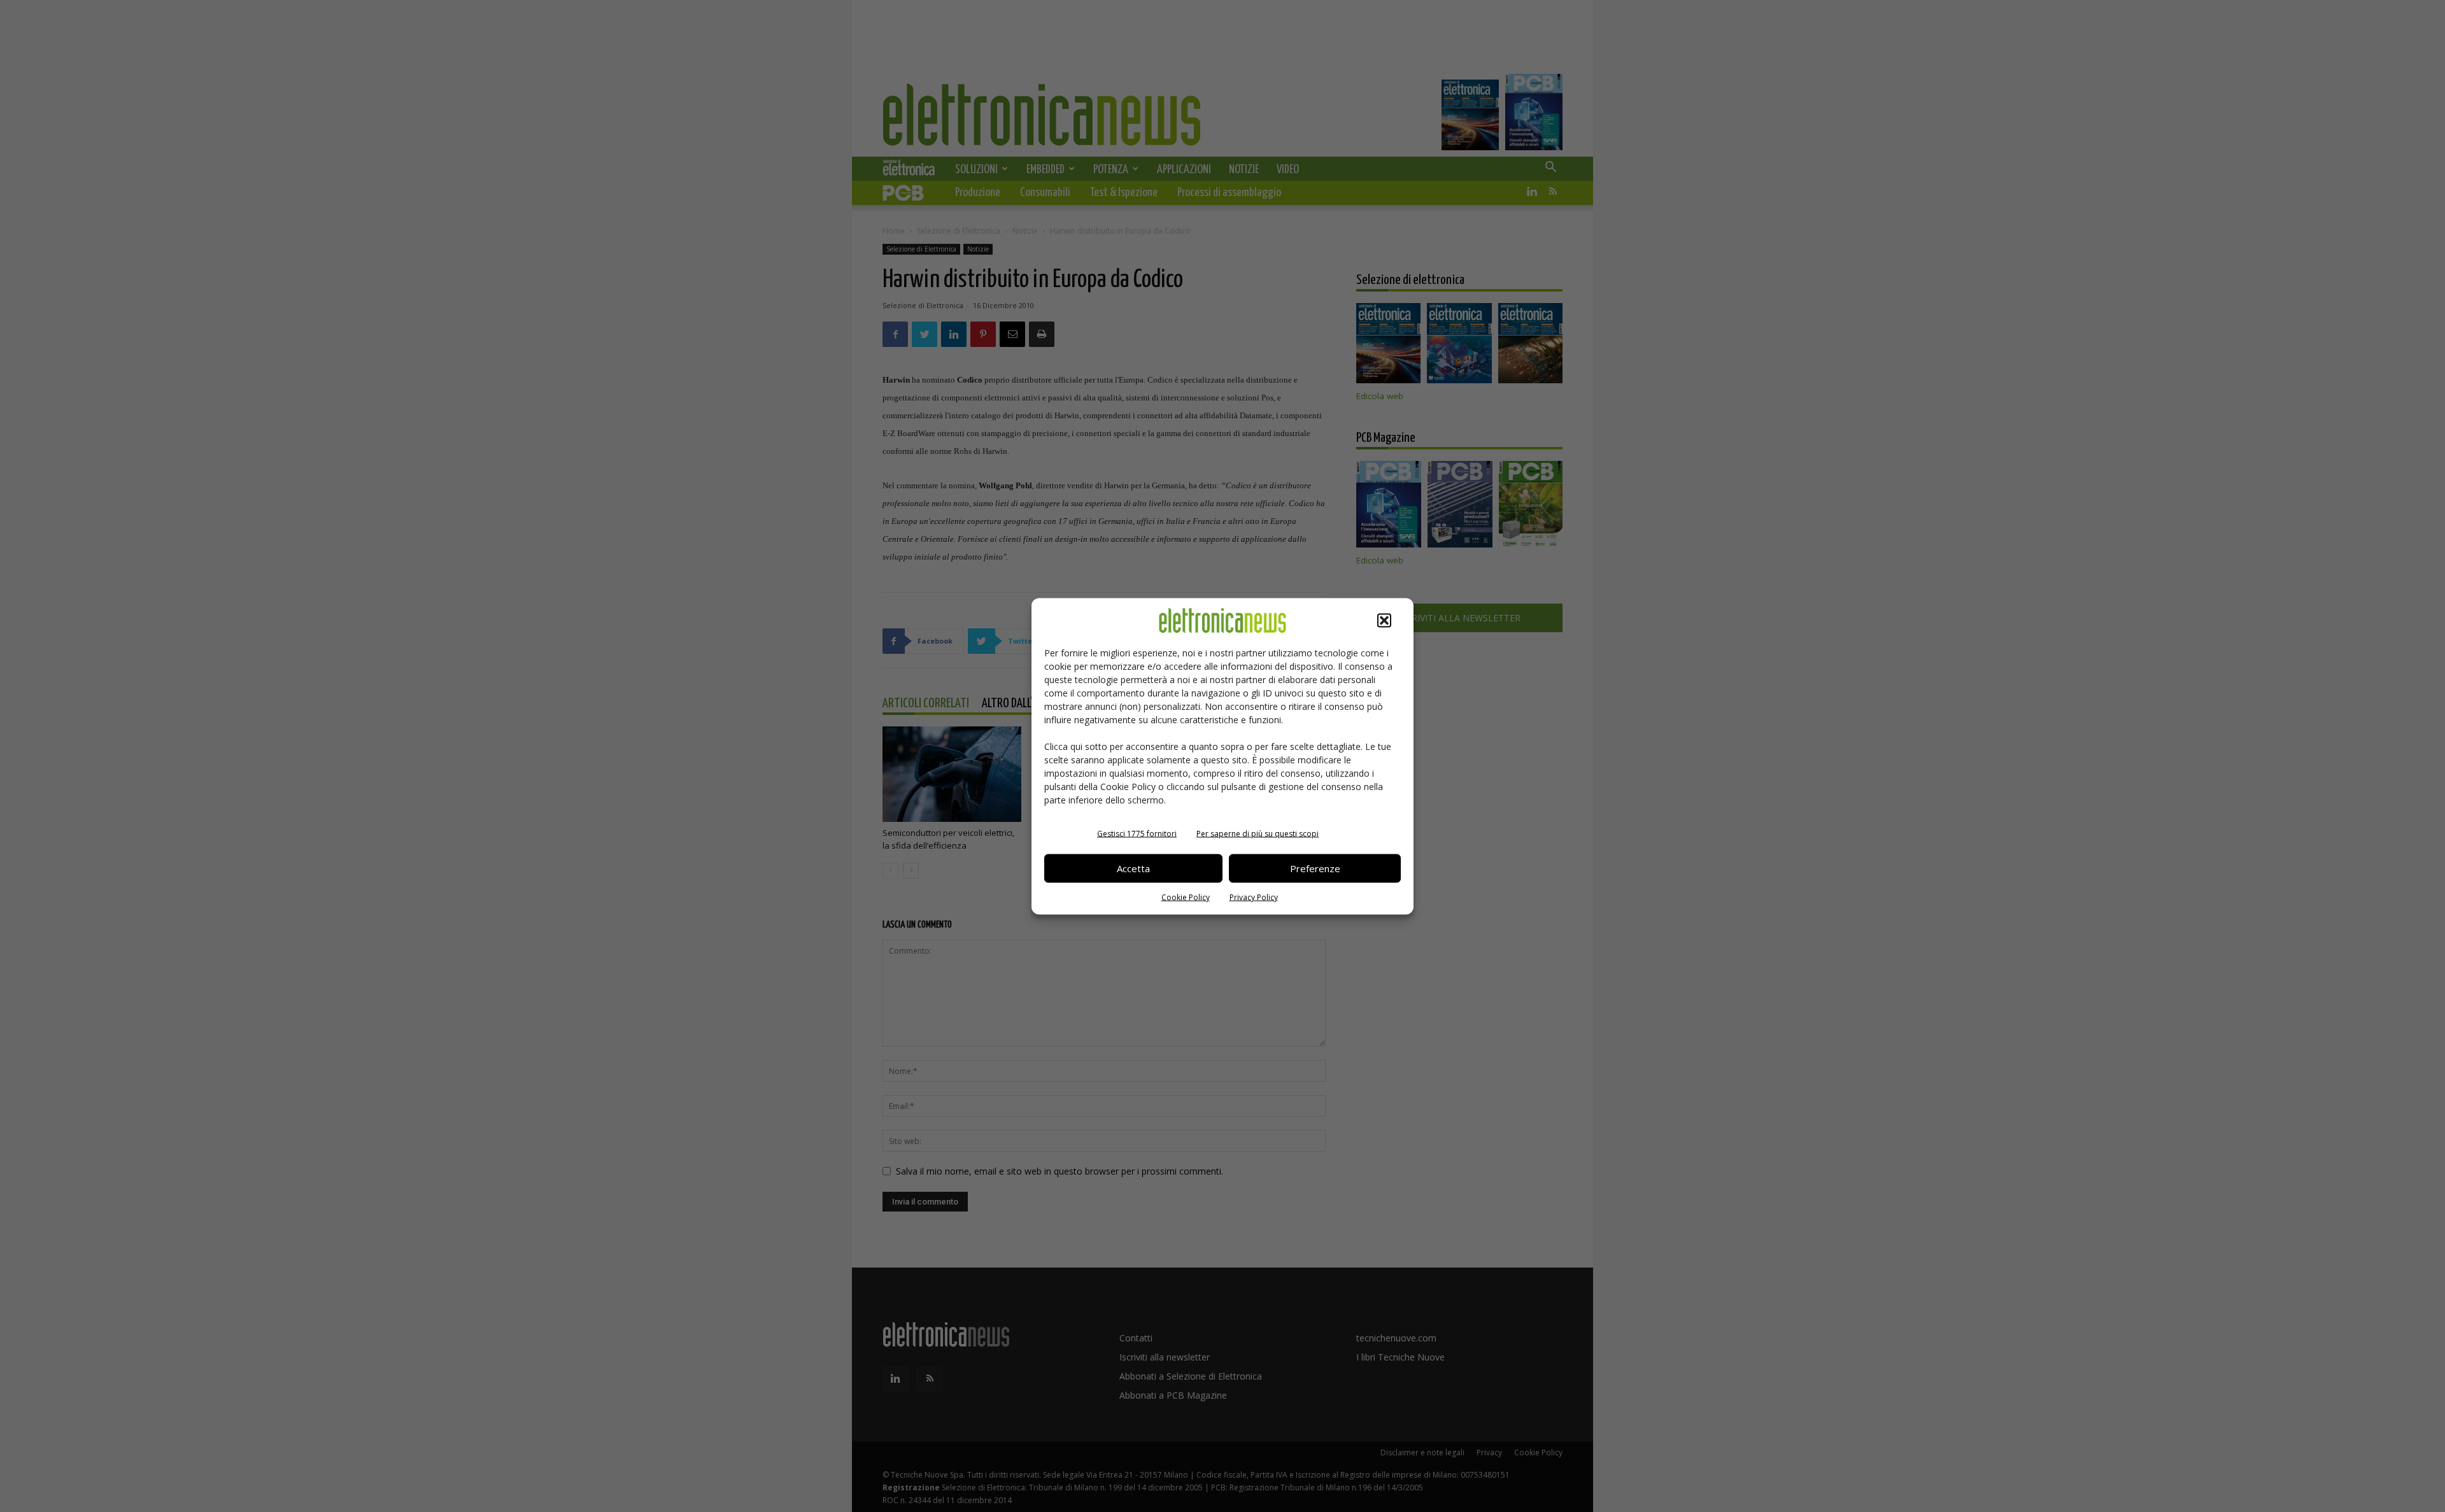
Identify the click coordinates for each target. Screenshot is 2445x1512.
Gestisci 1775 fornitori (1137, 833)
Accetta (1133, 868)
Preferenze (1315, 868)
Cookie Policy (1186, 897)
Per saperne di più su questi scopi (1258, 833)
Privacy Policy (1254, 897)
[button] (1384, 620)
